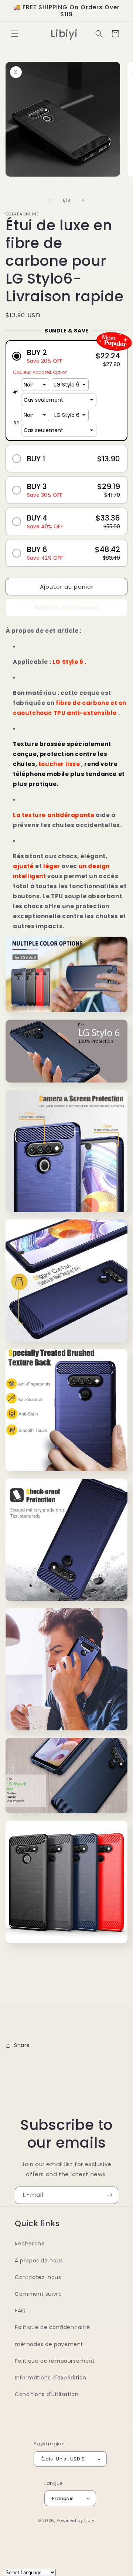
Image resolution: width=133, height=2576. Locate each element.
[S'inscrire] (110, 2195)
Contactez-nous (38, 2277)
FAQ (20, 2311)
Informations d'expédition (51, 2378)
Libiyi (90, 2520)
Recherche (30, 2244)
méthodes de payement (49, 2344)
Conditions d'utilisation (47, 2394)
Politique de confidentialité (52, 2327)
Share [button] (22, 2045)
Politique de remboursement (55, 2361)
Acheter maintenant (67, 608)
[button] (15, 34)
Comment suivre (38, 2294)
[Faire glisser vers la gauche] (50, 200)
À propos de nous (39, 2261)
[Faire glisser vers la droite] (83, 200)
